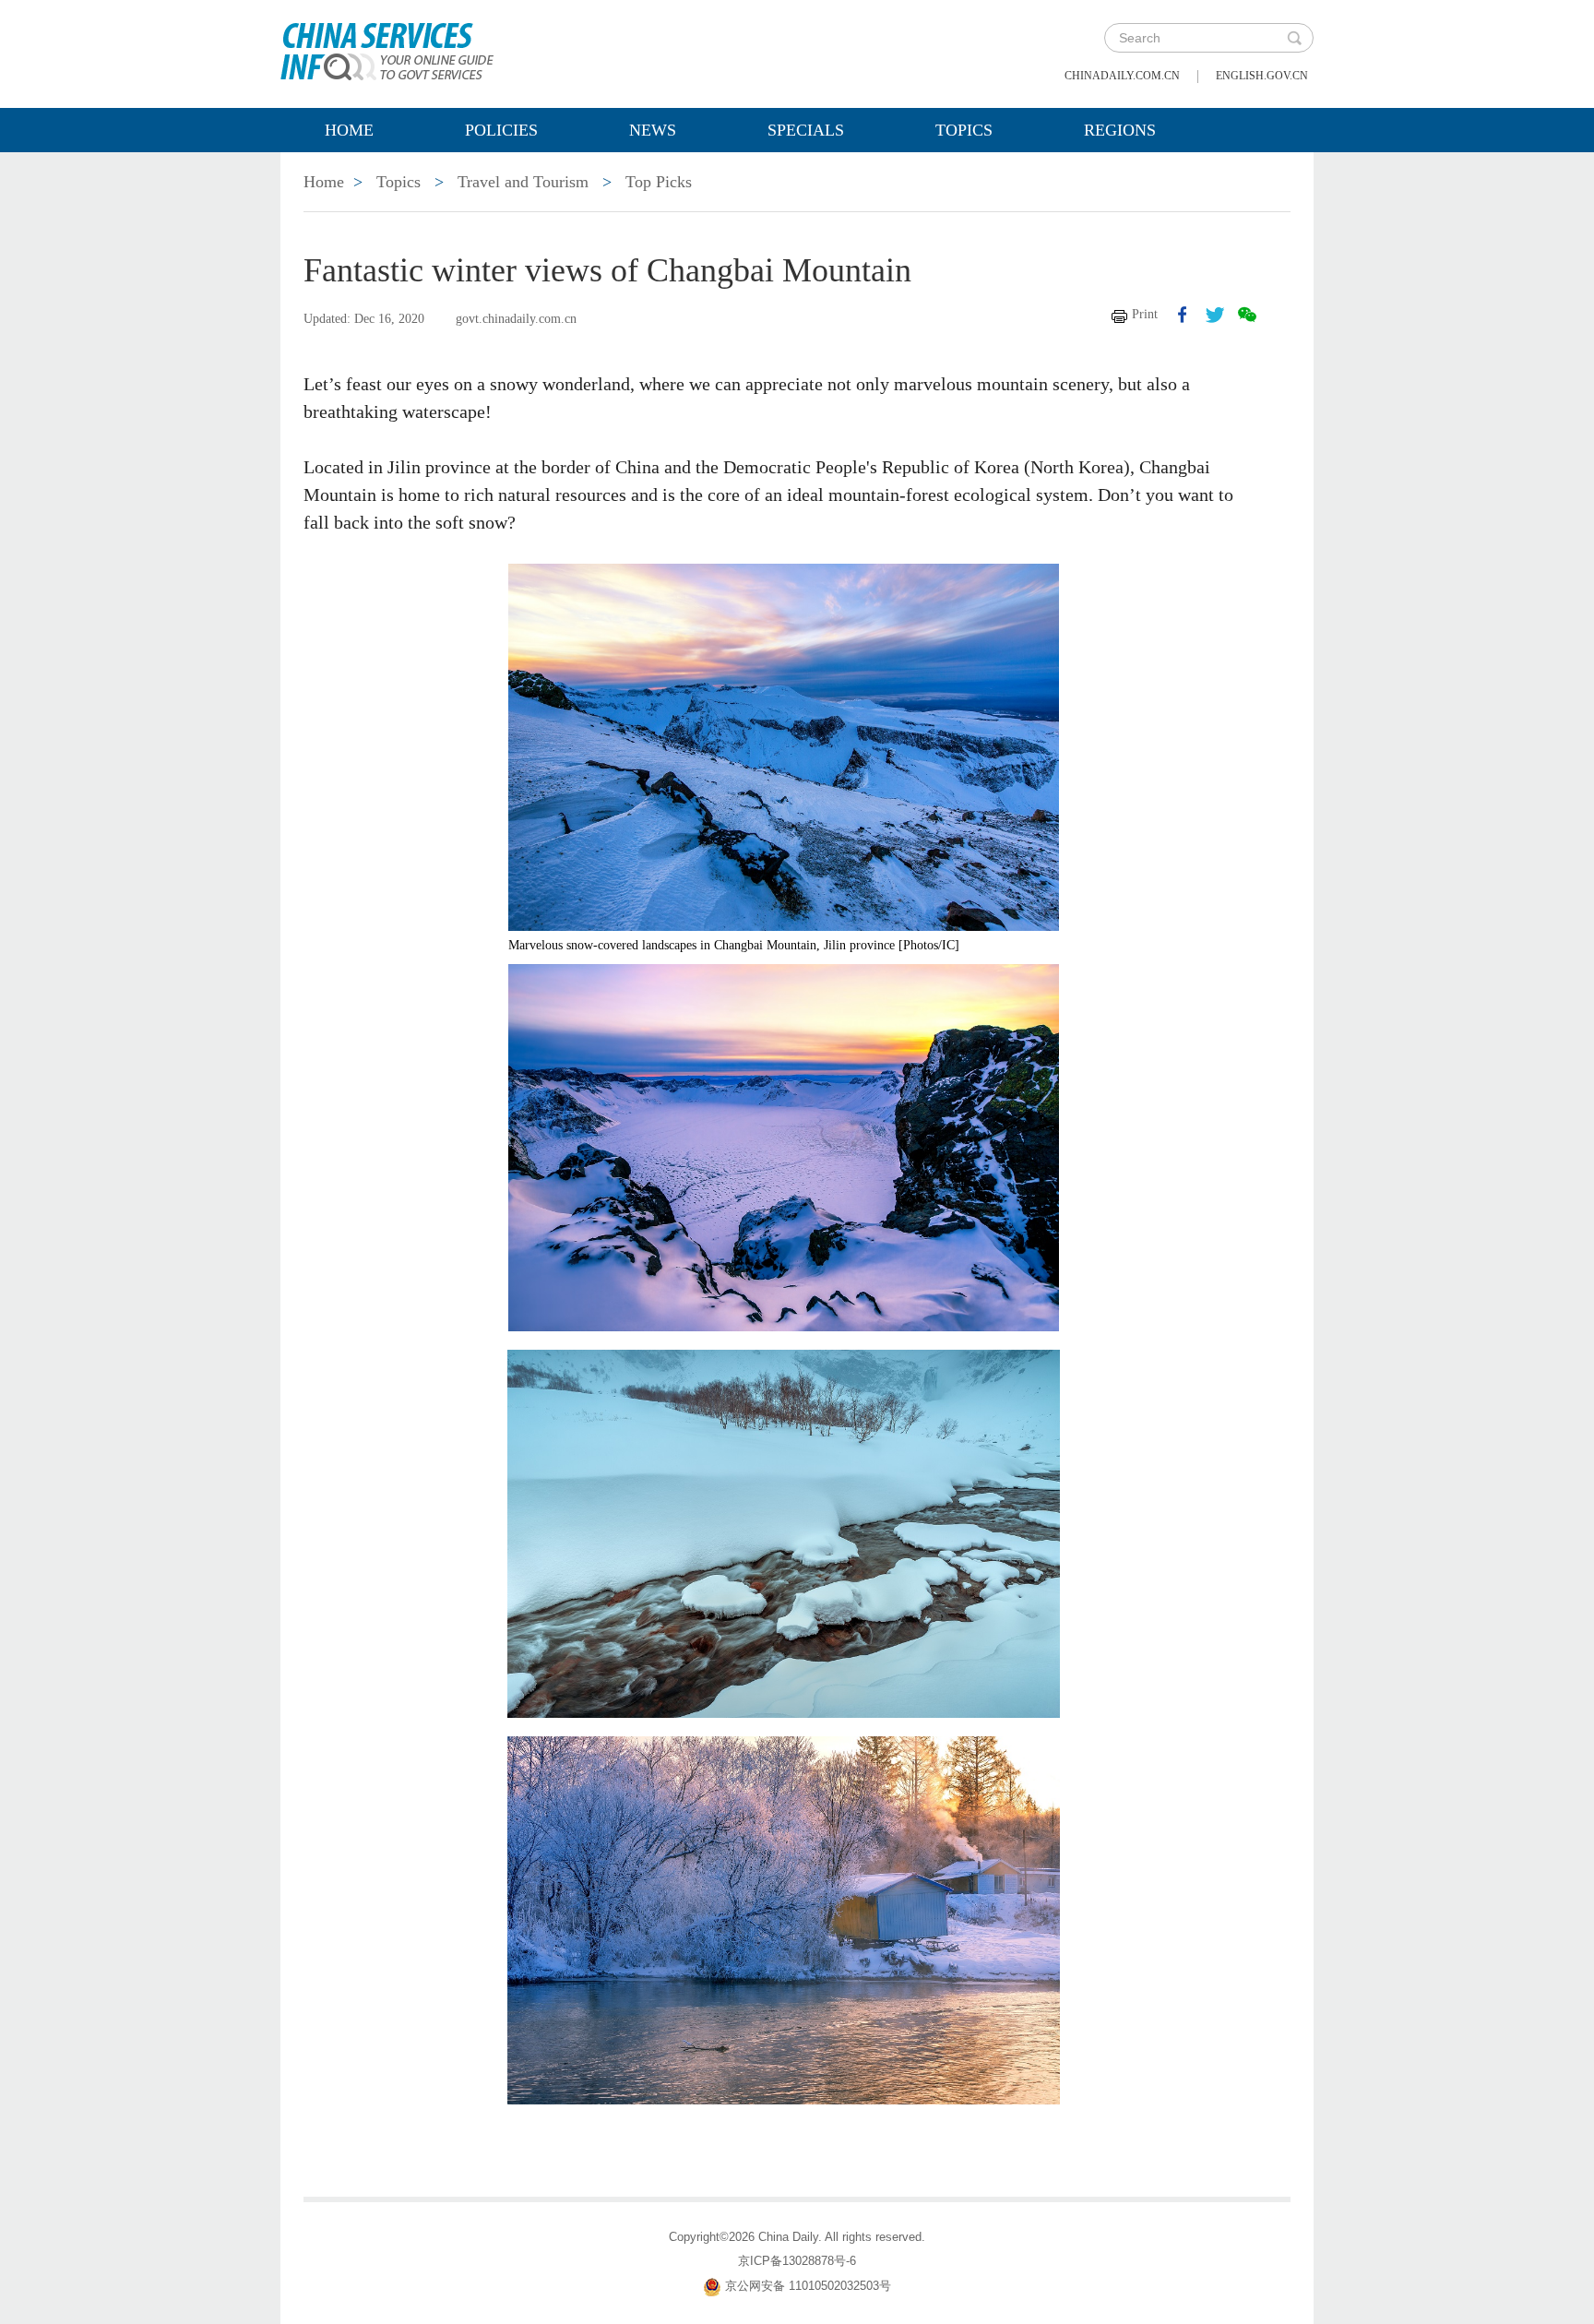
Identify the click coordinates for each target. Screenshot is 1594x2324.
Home (349, 130)
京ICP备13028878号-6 (797, 2261)
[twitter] (1215, 315)
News (653, 130)
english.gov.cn (1262, 76)
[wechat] (1247, 315)
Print (1145, 314)
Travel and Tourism (523, 182)
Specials (806, 130)
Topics (964, 130)
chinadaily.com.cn (1122, 76)
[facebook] (1183, 315)
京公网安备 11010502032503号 (808, 2286)
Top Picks (659, 182)
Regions (1120, 130)
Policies (501, 130)
